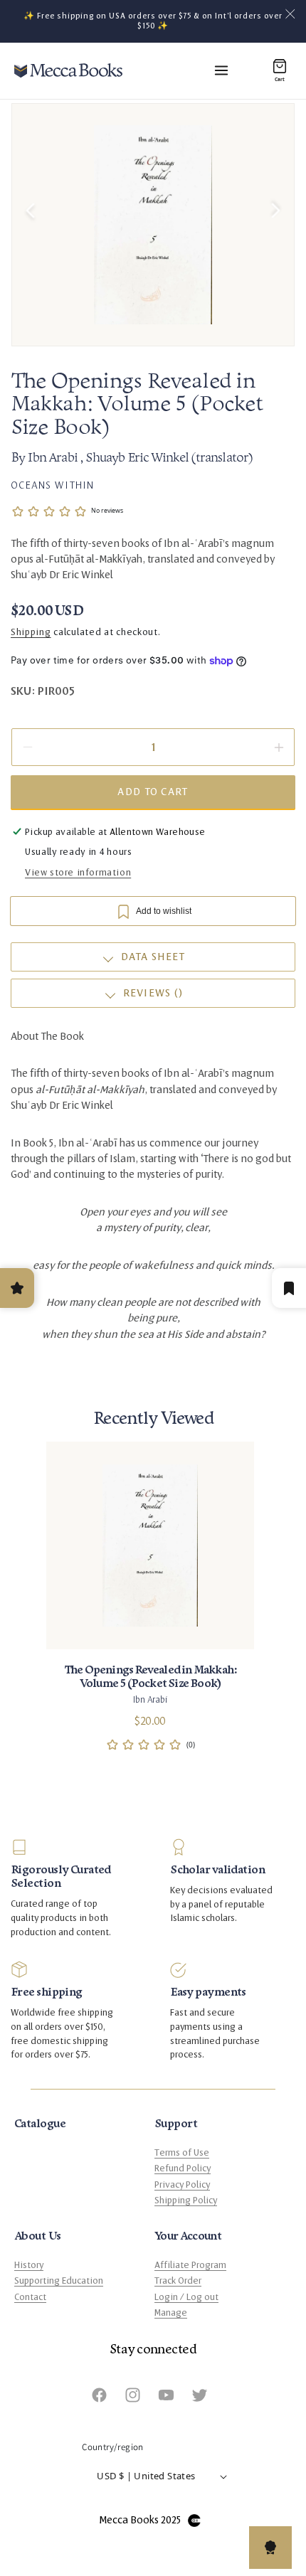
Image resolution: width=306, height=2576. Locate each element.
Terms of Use (182, 2153)
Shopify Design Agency (194, 2521)
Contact (30, 2297)
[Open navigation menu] (221, 70)
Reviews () (153, 993)
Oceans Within (53, 485)
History (29, 2265)
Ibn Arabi (53, 459)
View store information (78, 873)
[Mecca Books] (68, 70)
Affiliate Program (190, 2265)
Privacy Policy (182, 2185)
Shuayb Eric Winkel (138, 459)
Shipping (31, 632)
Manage (171, 2313)
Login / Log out (186, 2297)
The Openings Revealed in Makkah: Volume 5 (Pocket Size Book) (150, 1677)
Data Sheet (153, 957)
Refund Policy (183, 2168)
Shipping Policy (186, 2200)
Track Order (178, 2281)
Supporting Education (59, 2281)
